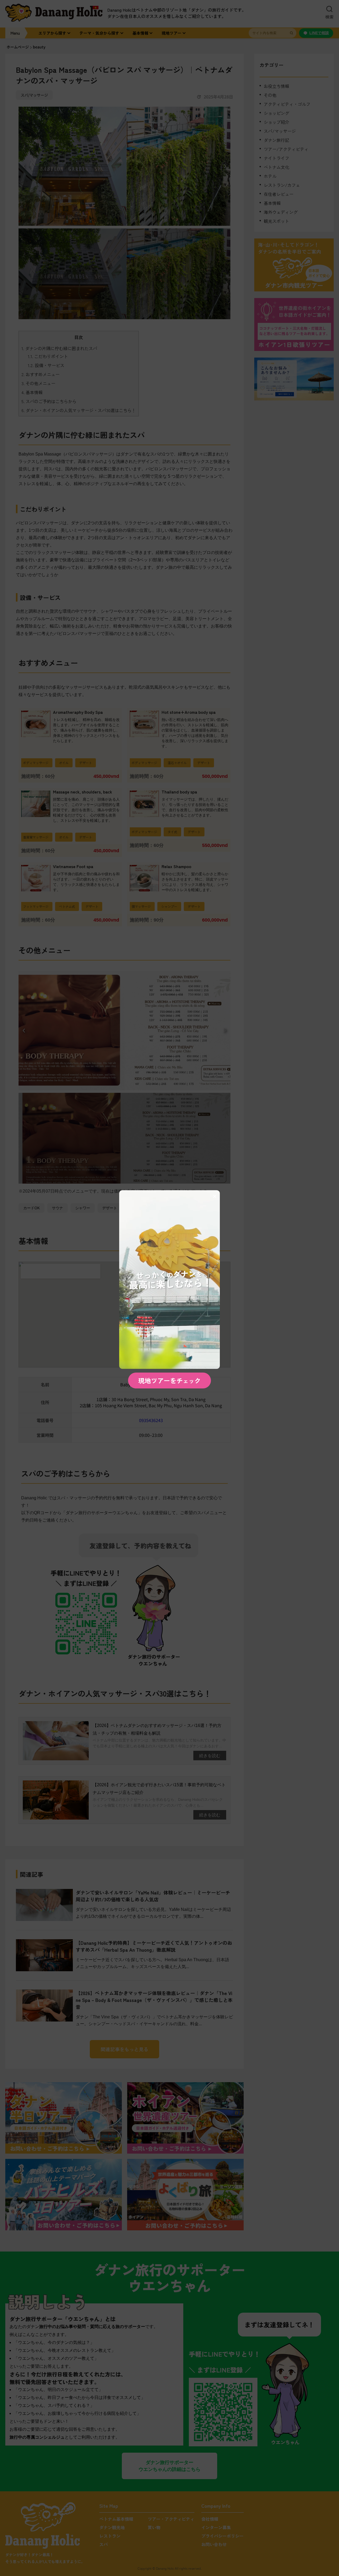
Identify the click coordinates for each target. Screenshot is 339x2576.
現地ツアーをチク (169, 1380)
